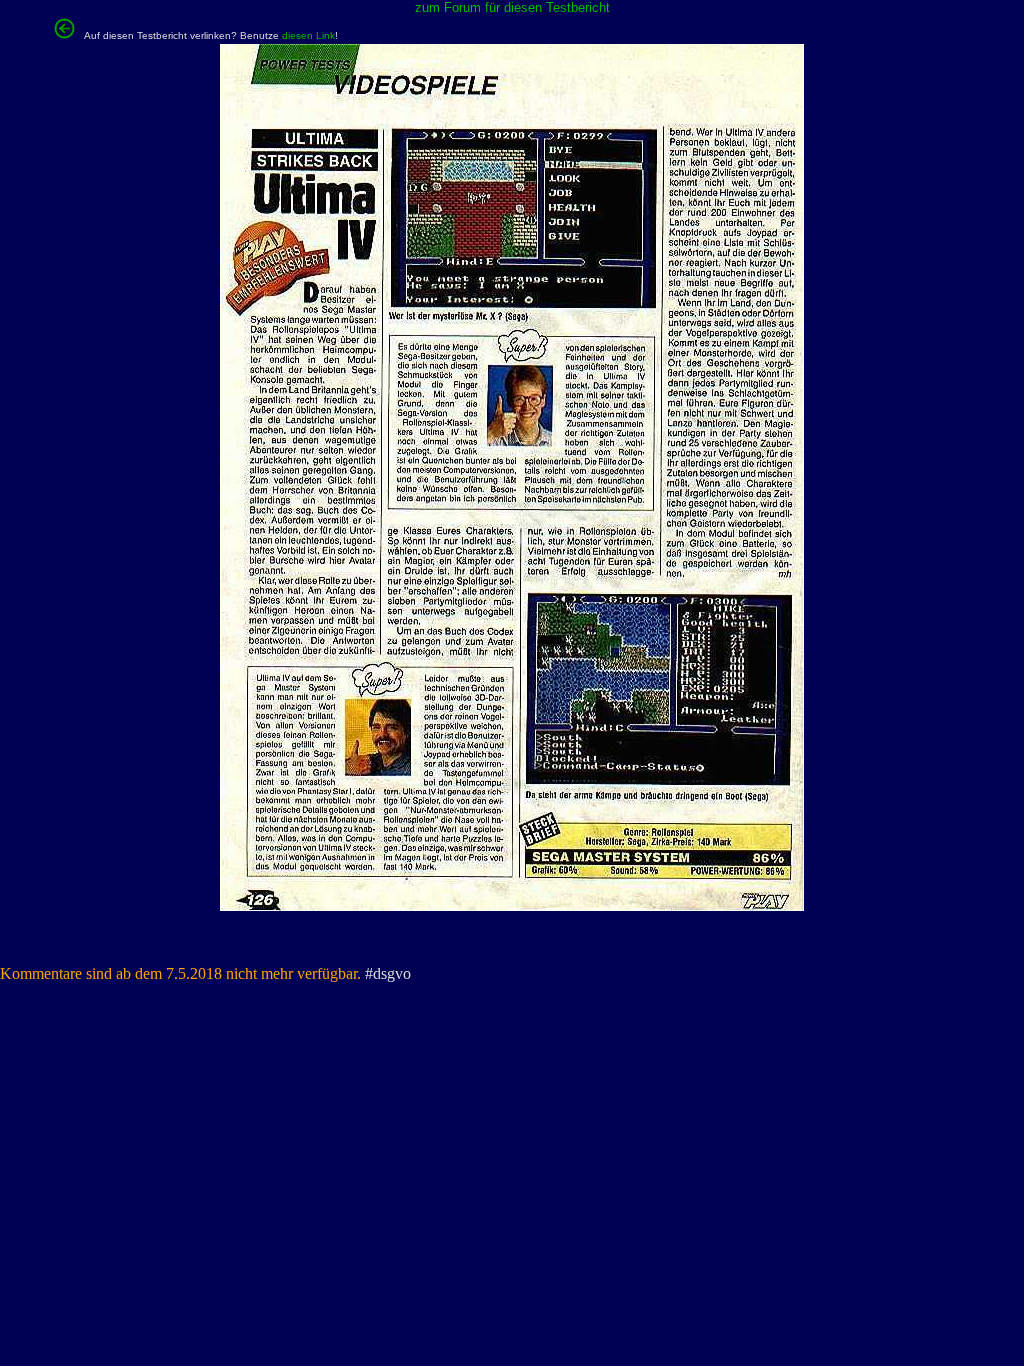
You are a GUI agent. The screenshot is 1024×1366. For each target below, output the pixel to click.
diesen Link (308, 35)
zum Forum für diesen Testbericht (512, 7)
